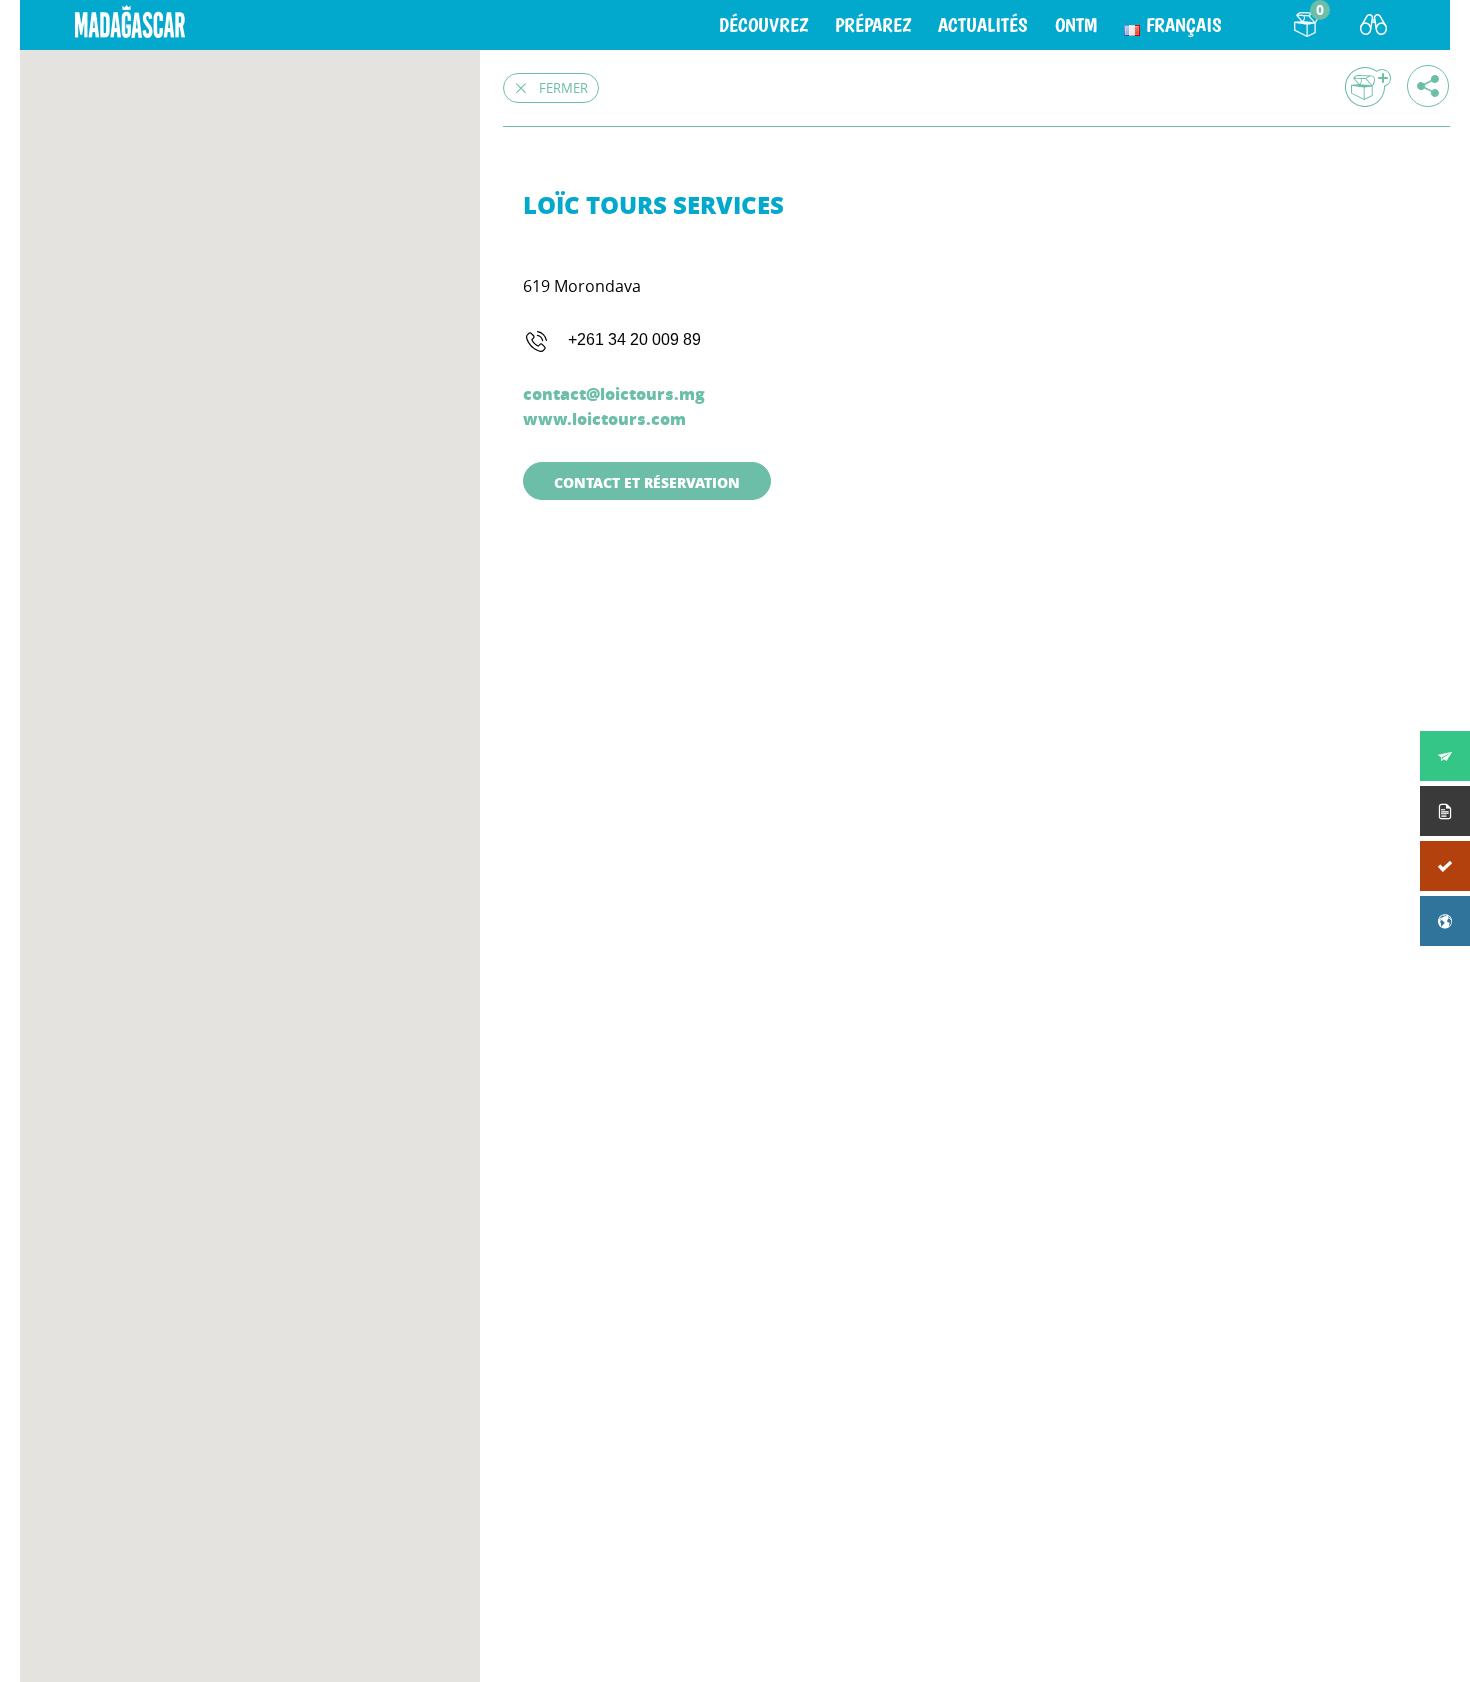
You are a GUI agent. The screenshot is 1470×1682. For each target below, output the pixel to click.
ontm (1076, 25)
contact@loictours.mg (614, 393)
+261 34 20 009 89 (634, 339)
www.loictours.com (604, 418)
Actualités (983, 25)
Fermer (563, 88)
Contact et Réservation (647, 482)
